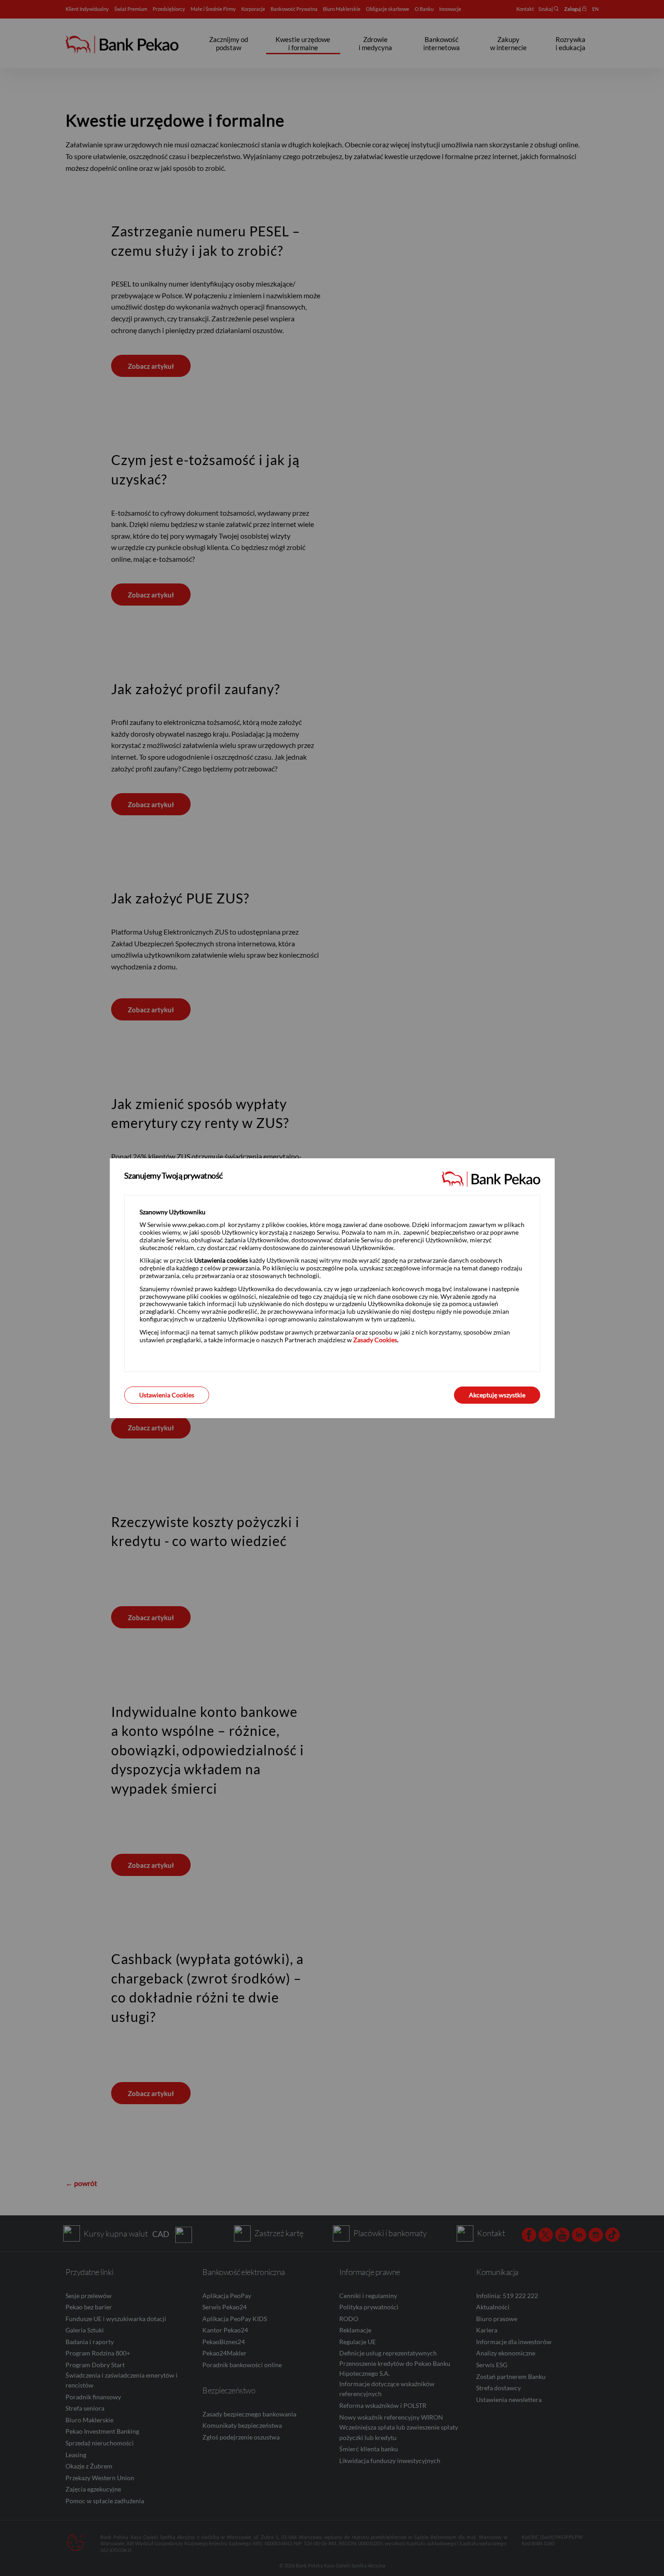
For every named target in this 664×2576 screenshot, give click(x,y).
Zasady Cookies (375, 1340)
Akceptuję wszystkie (497, 1395)
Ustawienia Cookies (167, 1395)
